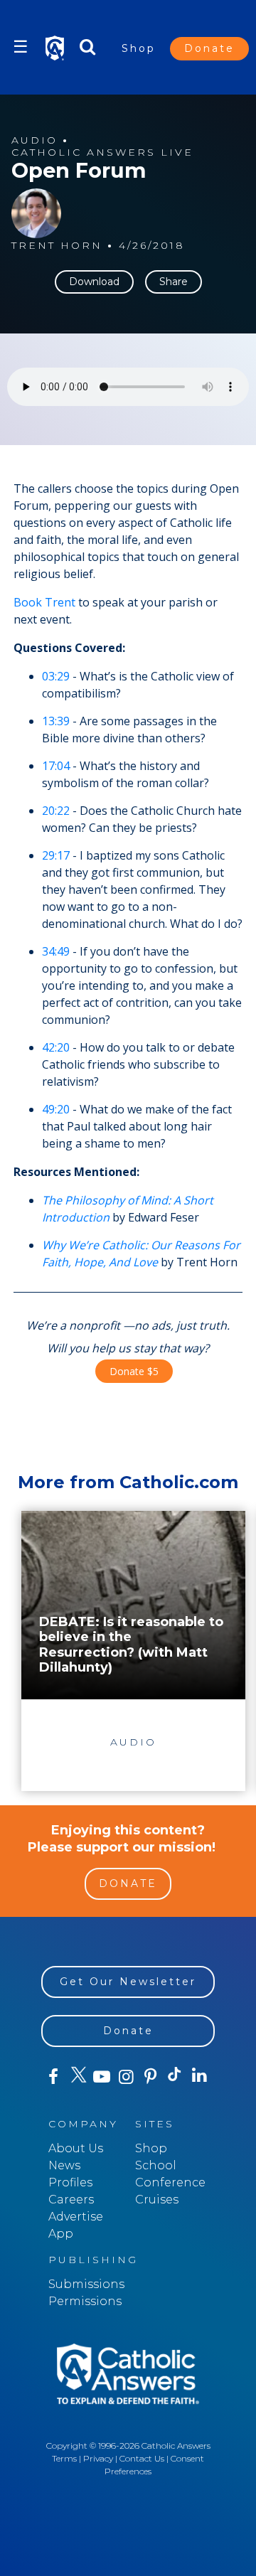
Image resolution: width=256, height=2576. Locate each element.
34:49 (56, 951)
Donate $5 (134, 1371)
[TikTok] (175, 2077)
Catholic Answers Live (102, 153)
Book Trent (44, 602)
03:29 (56, 676)
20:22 (56, 811)
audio (34, 140)
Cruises (157, 2200)
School (156, 2165)
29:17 (56, 855)
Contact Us (142, 2458)
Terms (64, 2458)
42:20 (56, 1047)
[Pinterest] (151, 2077)
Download (94, 282)
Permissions (85, 2301)
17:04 (56, 766)
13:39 (56, 721)
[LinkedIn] (199, 2076)
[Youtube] (102, 2077)
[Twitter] (78, 2077)
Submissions (86, 2284)
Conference (170, 2182)
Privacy (98, 2458)
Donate (209, 48)
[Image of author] (36, 213)
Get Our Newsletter (128, 1982)
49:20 (56, 1109)
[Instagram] (126, 2077)
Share (174, 282)
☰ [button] (21, 47)
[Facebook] (53, 2077)
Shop (139, 48)
